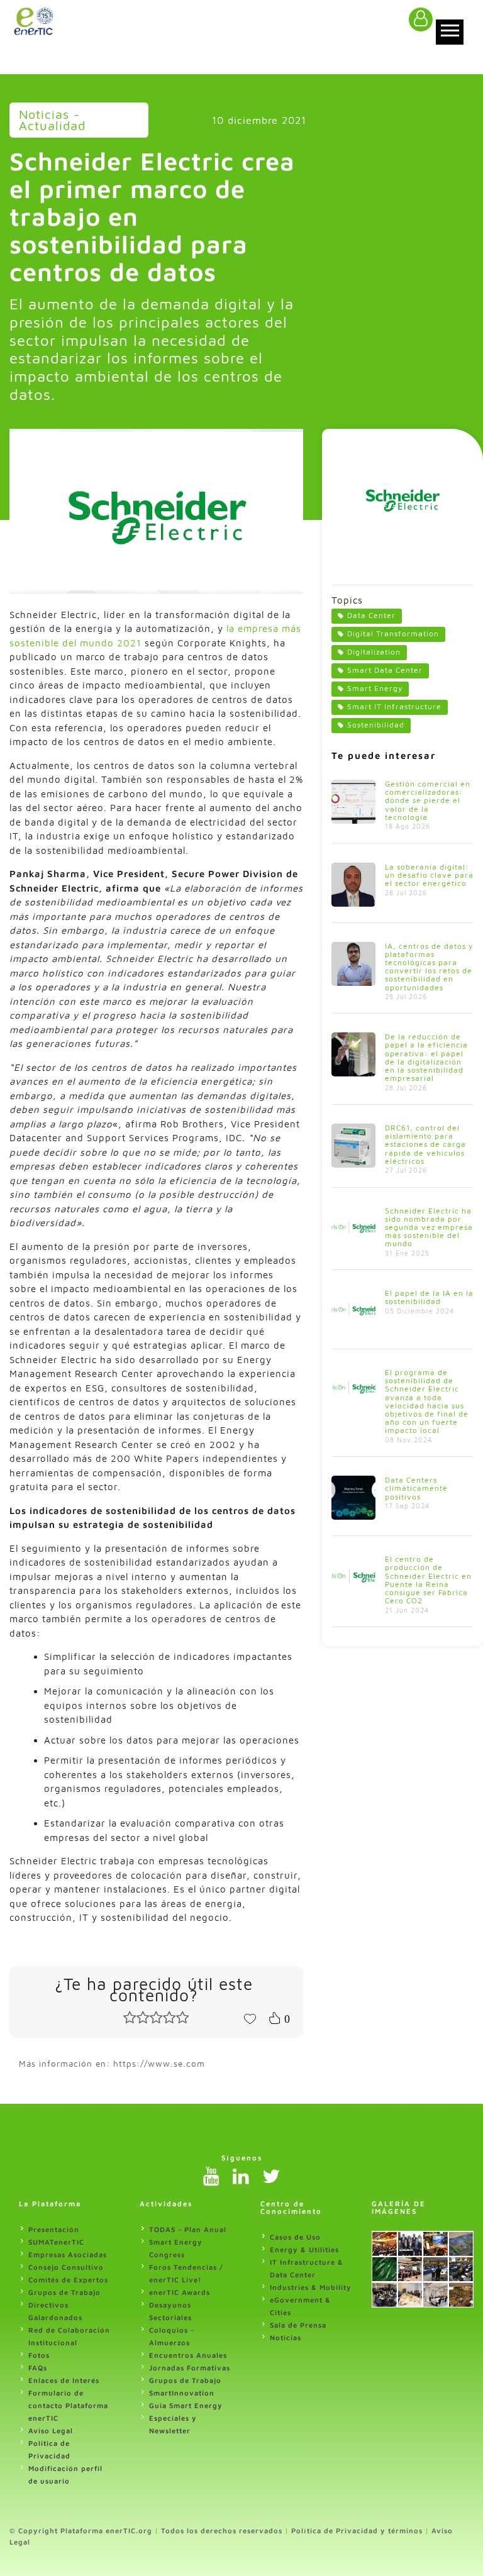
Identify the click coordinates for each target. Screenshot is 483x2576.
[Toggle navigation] (450, 32)
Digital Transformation (393, 633)
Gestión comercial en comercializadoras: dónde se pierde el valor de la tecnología (428, 800)
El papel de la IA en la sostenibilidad (429, 1297)
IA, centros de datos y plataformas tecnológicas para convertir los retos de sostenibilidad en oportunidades (429, 967)
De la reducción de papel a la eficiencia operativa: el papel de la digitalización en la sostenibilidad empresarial (426, 1057)
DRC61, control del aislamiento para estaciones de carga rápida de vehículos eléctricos (425, 1144)
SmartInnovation (182, 2393)
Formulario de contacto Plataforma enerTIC (68, 2405)
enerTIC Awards (180, 2292)
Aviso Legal (51, 2430)
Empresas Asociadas (68, 2254)
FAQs (38, 2368)
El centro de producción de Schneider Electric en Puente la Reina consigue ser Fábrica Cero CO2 (428, 1580)
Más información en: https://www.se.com (112, 2064)
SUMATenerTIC (56, 2242)
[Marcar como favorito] (250, 2018)
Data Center (371, 615)
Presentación (54, 2229)
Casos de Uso (295, 2237)
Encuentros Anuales (188, 2355)
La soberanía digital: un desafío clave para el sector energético (429, 875)
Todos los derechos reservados (222, 2530)
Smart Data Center (385, 670)
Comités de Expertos (68, 2280)
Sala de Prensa (298, 2325)
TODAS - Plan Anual (188, 2229)
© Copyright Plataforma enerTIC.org (81, 2530)
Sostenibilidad (376, 725)
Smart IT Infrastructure (394, 706)
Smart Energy (375, 688)
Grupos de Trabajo (64, 2292)
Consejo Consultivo (66, 2267)
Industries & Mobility (311, 2287)
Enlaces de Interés (64, 2380)
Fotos (39, 2355)
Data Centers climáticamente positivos (416, 1488)
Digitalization (374, 652)
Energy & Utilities (304, 2249)
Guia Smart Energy (186, 2405)
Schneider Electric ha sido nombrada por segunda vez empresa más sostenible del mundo (429, 1227)
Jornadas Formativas (190, 2368)
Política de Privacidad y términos (357, 2530)
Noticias (286, 2337)
